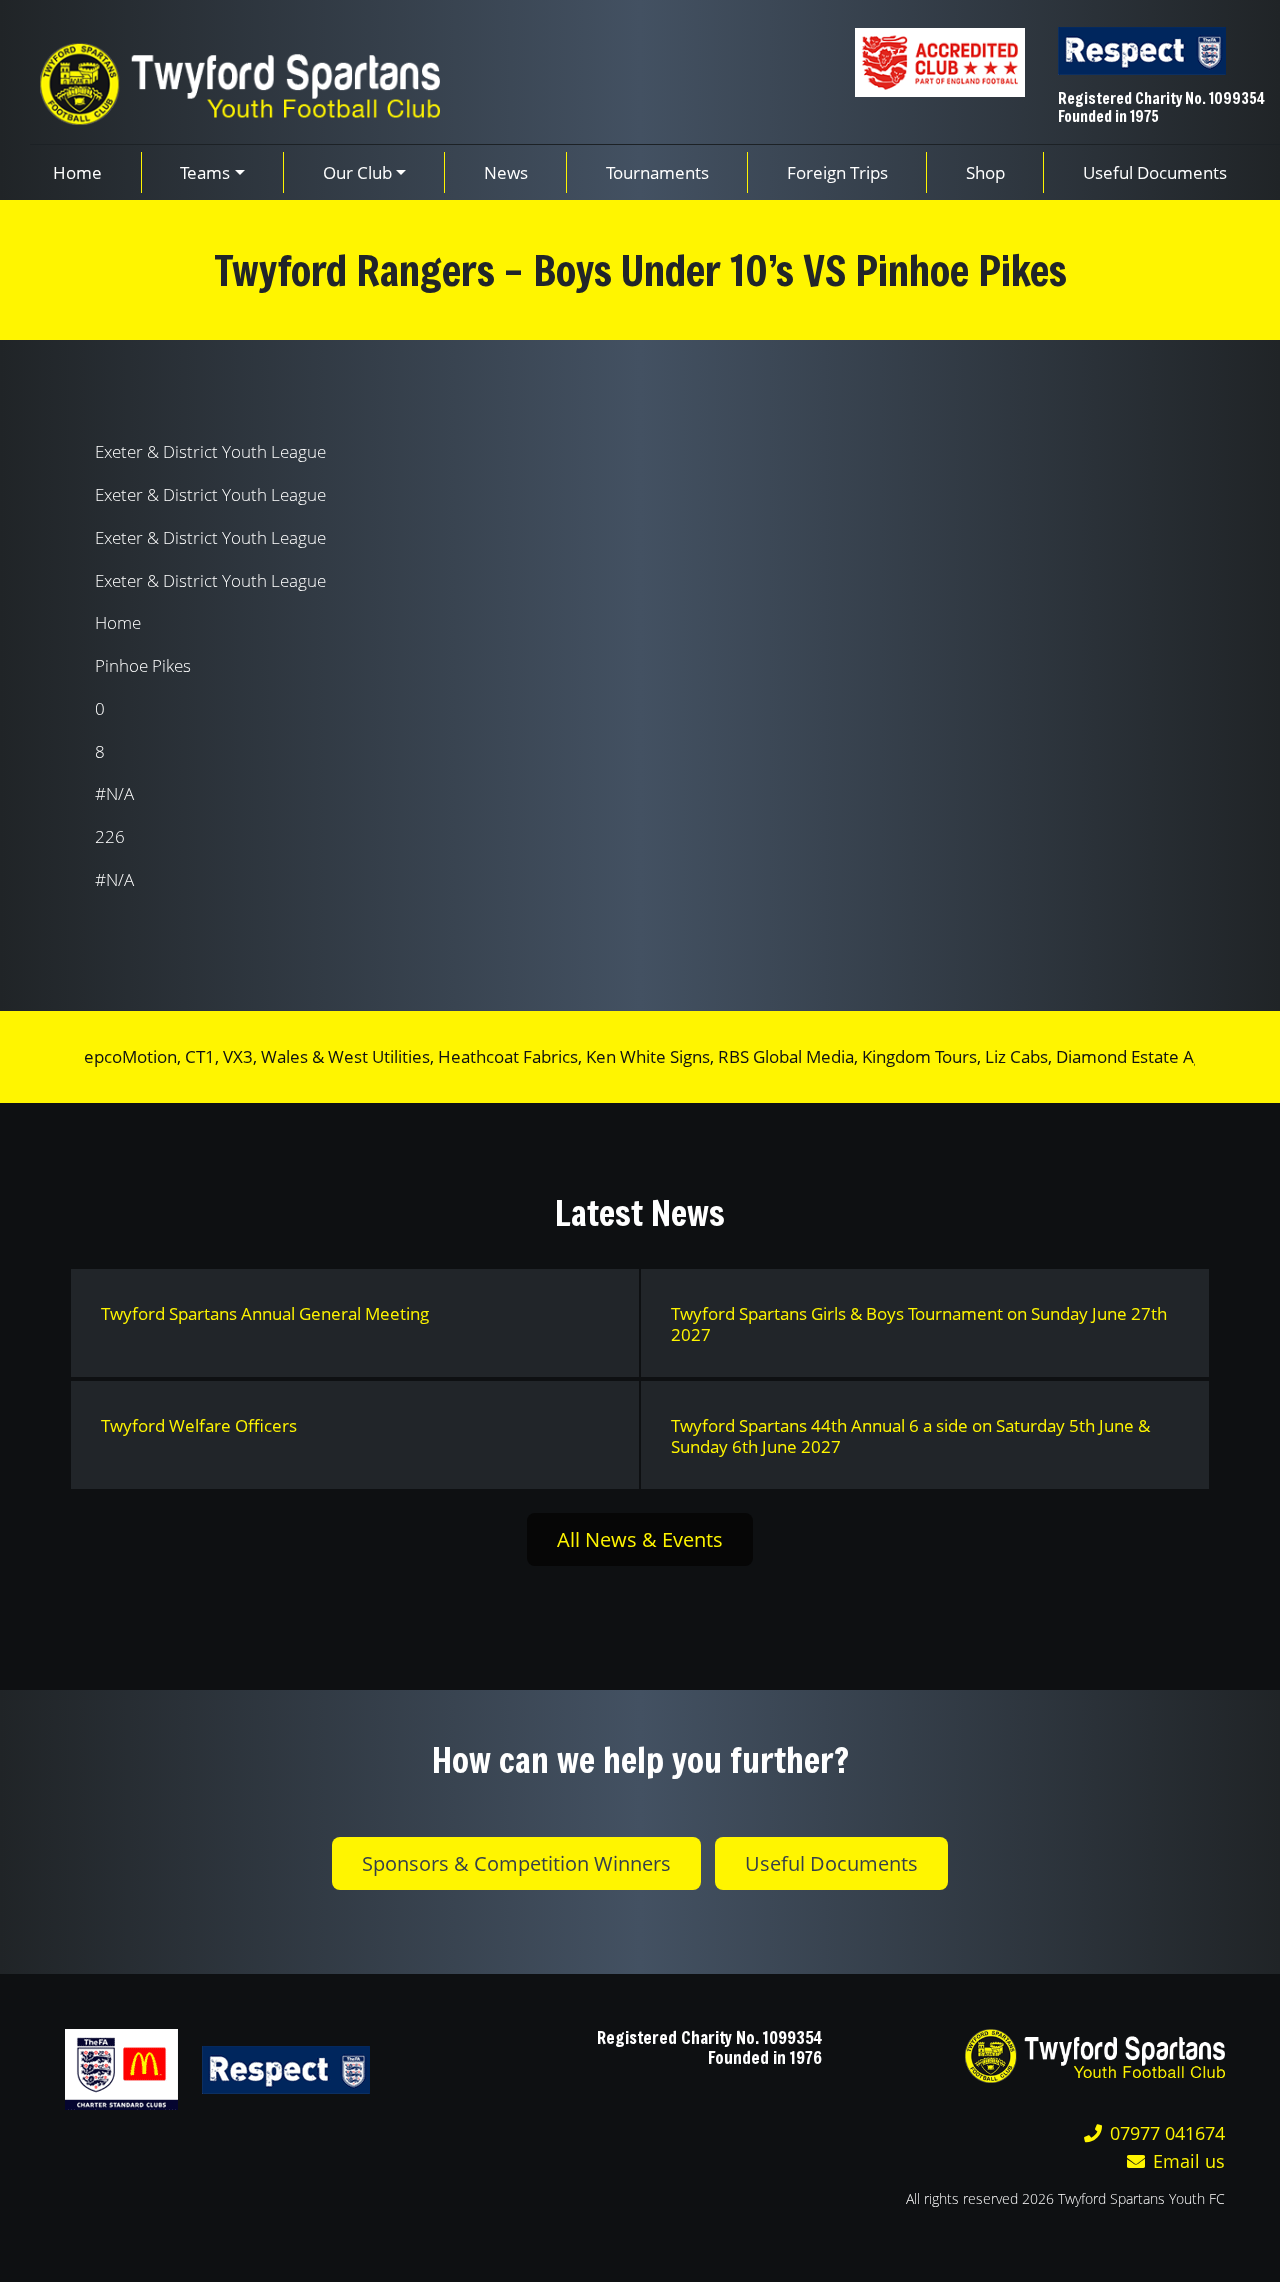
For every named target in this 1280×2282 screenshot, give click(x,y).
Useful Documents (831, 1863)
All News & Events (640, 1539)
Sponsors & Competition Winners (516, 1863)
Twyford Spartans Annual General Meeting (265, 1313)
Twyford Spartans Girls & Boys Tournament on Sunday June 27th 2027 (919, 1324)
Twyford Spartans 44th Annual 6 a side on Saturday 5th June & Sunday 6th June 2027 (910, 1436)
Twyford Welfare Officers (199, 1425)
